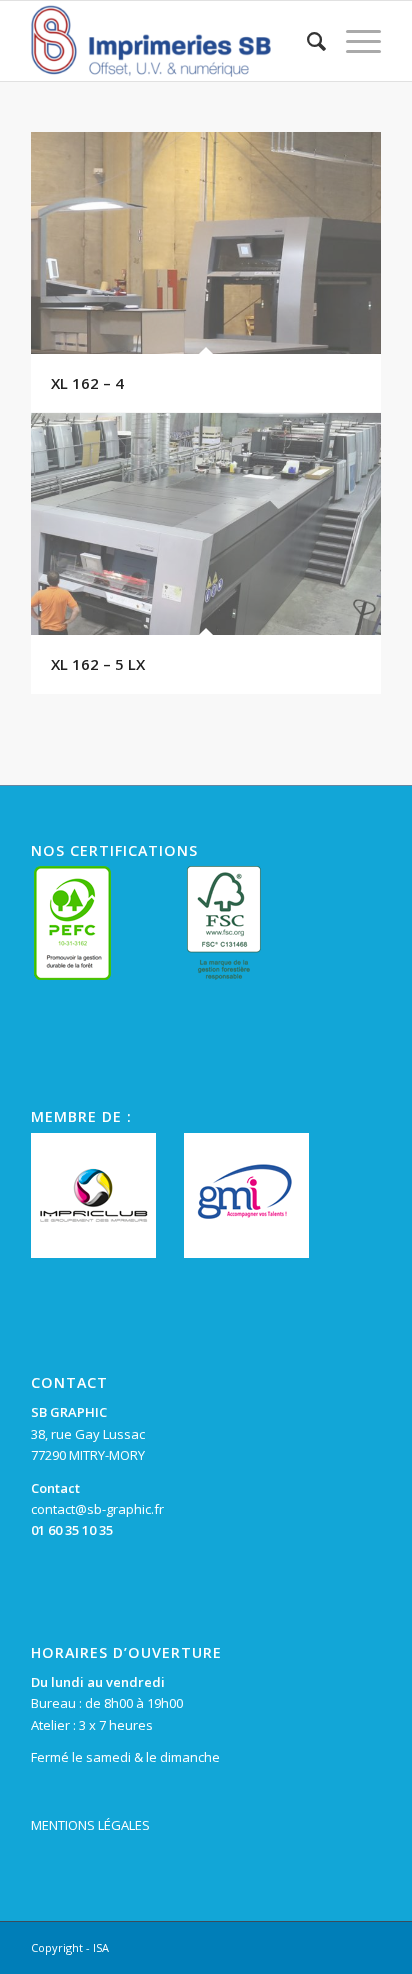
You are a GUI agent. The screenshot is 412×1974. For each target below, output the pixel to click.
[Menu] (353, 41)
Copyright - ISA (70, 1947)
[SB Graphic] (171, 41)
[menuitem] (306, 41)
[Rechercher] (306, 41)
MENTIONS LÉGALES (90, 1825)
